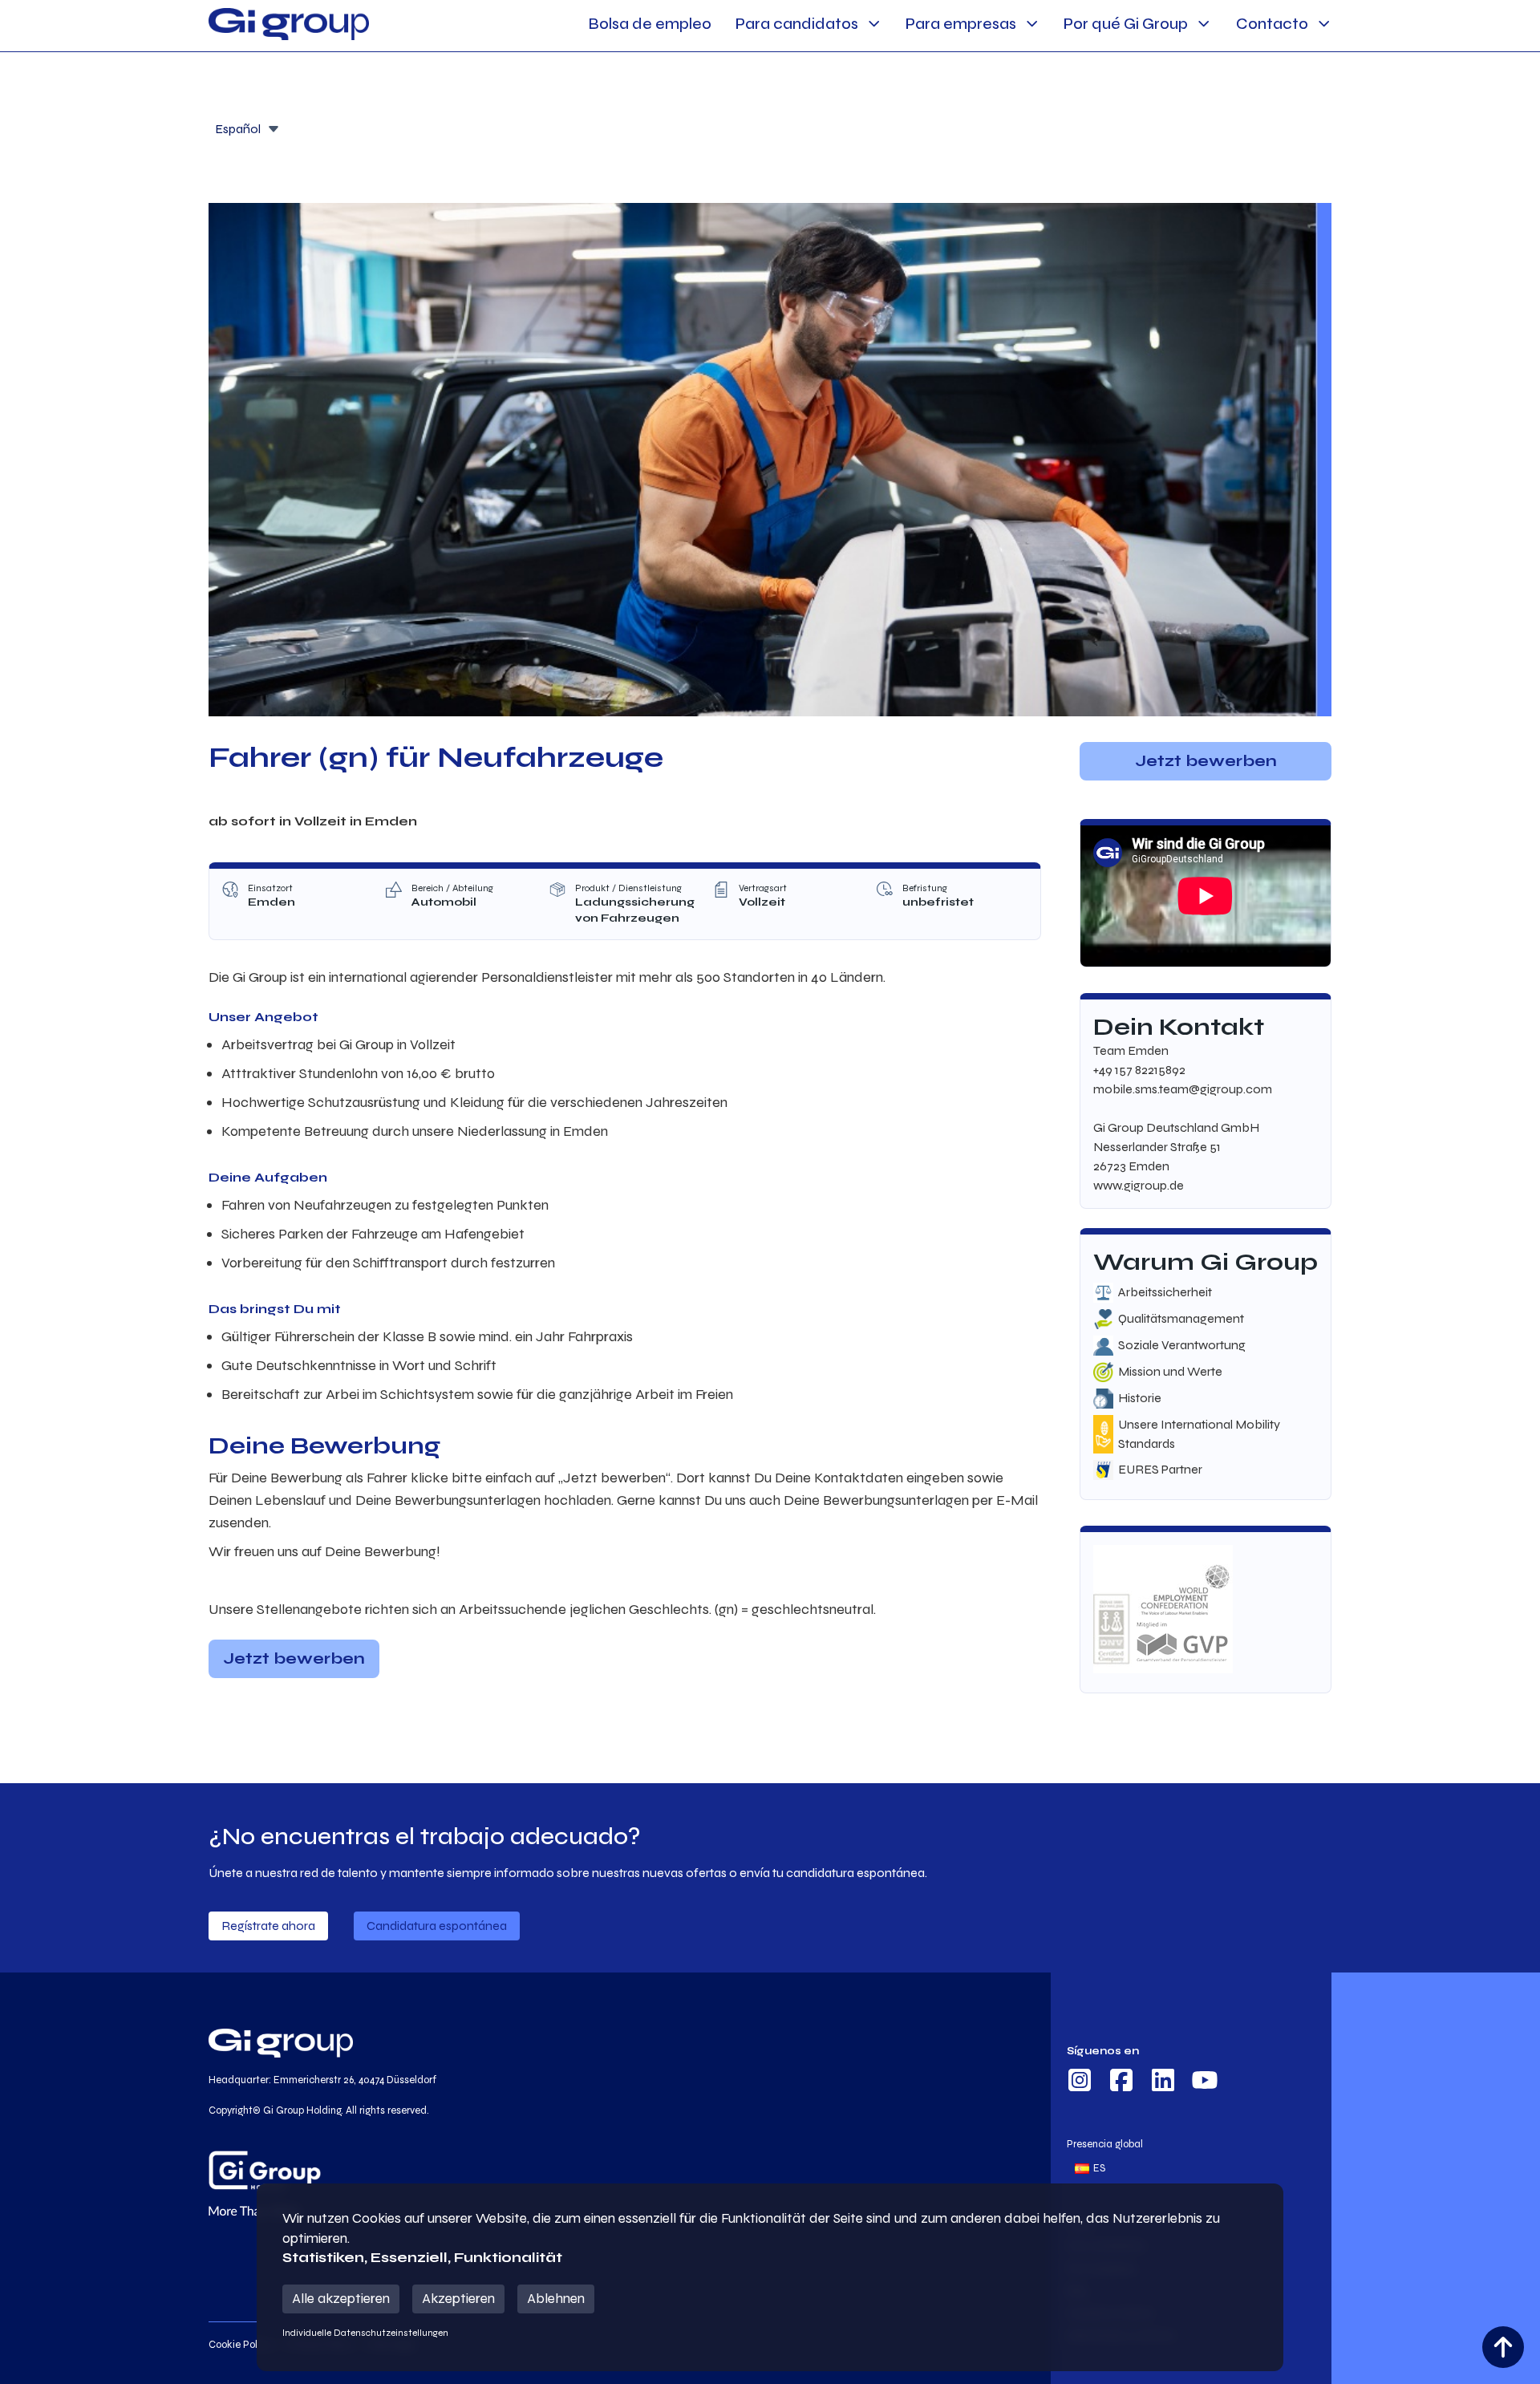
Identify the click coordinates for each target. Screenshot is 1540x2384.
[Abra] (274, 129)
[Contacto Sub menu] (1324, 24)
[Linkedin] (1163, 2082)
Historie (1140, 1398)
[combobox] (247, 128)
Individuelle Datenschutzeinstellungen (365, 2333)
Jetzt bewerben (294, 1658)
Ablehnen (556, 2299)
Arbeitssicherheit (1165, 1292)
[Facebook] (1121, 2082)
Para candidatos (797, 24)
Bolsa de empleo (650, 24)
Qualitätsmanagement (1181, 1318)
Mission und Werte (1170, 1371)
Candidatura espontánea (437, 1926)
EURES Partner (1160, 1469)
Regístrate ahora (268, 1926)
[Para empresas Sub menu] (1032, 24)
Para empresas (961, 24)
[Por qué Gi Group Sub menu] (1204, 24)
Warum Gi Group (1206, 1262)
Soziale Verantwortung (1182, 1345)
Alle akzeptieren (341, 2299)
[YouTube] (1205, 2082)
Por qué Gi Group (1126, 24)
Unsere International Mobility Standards (1199, 1434)
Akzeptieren (458, 2299)
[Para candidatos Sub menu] (874, 24)
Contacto (1272, 24)
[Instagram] (1080, 2082)
